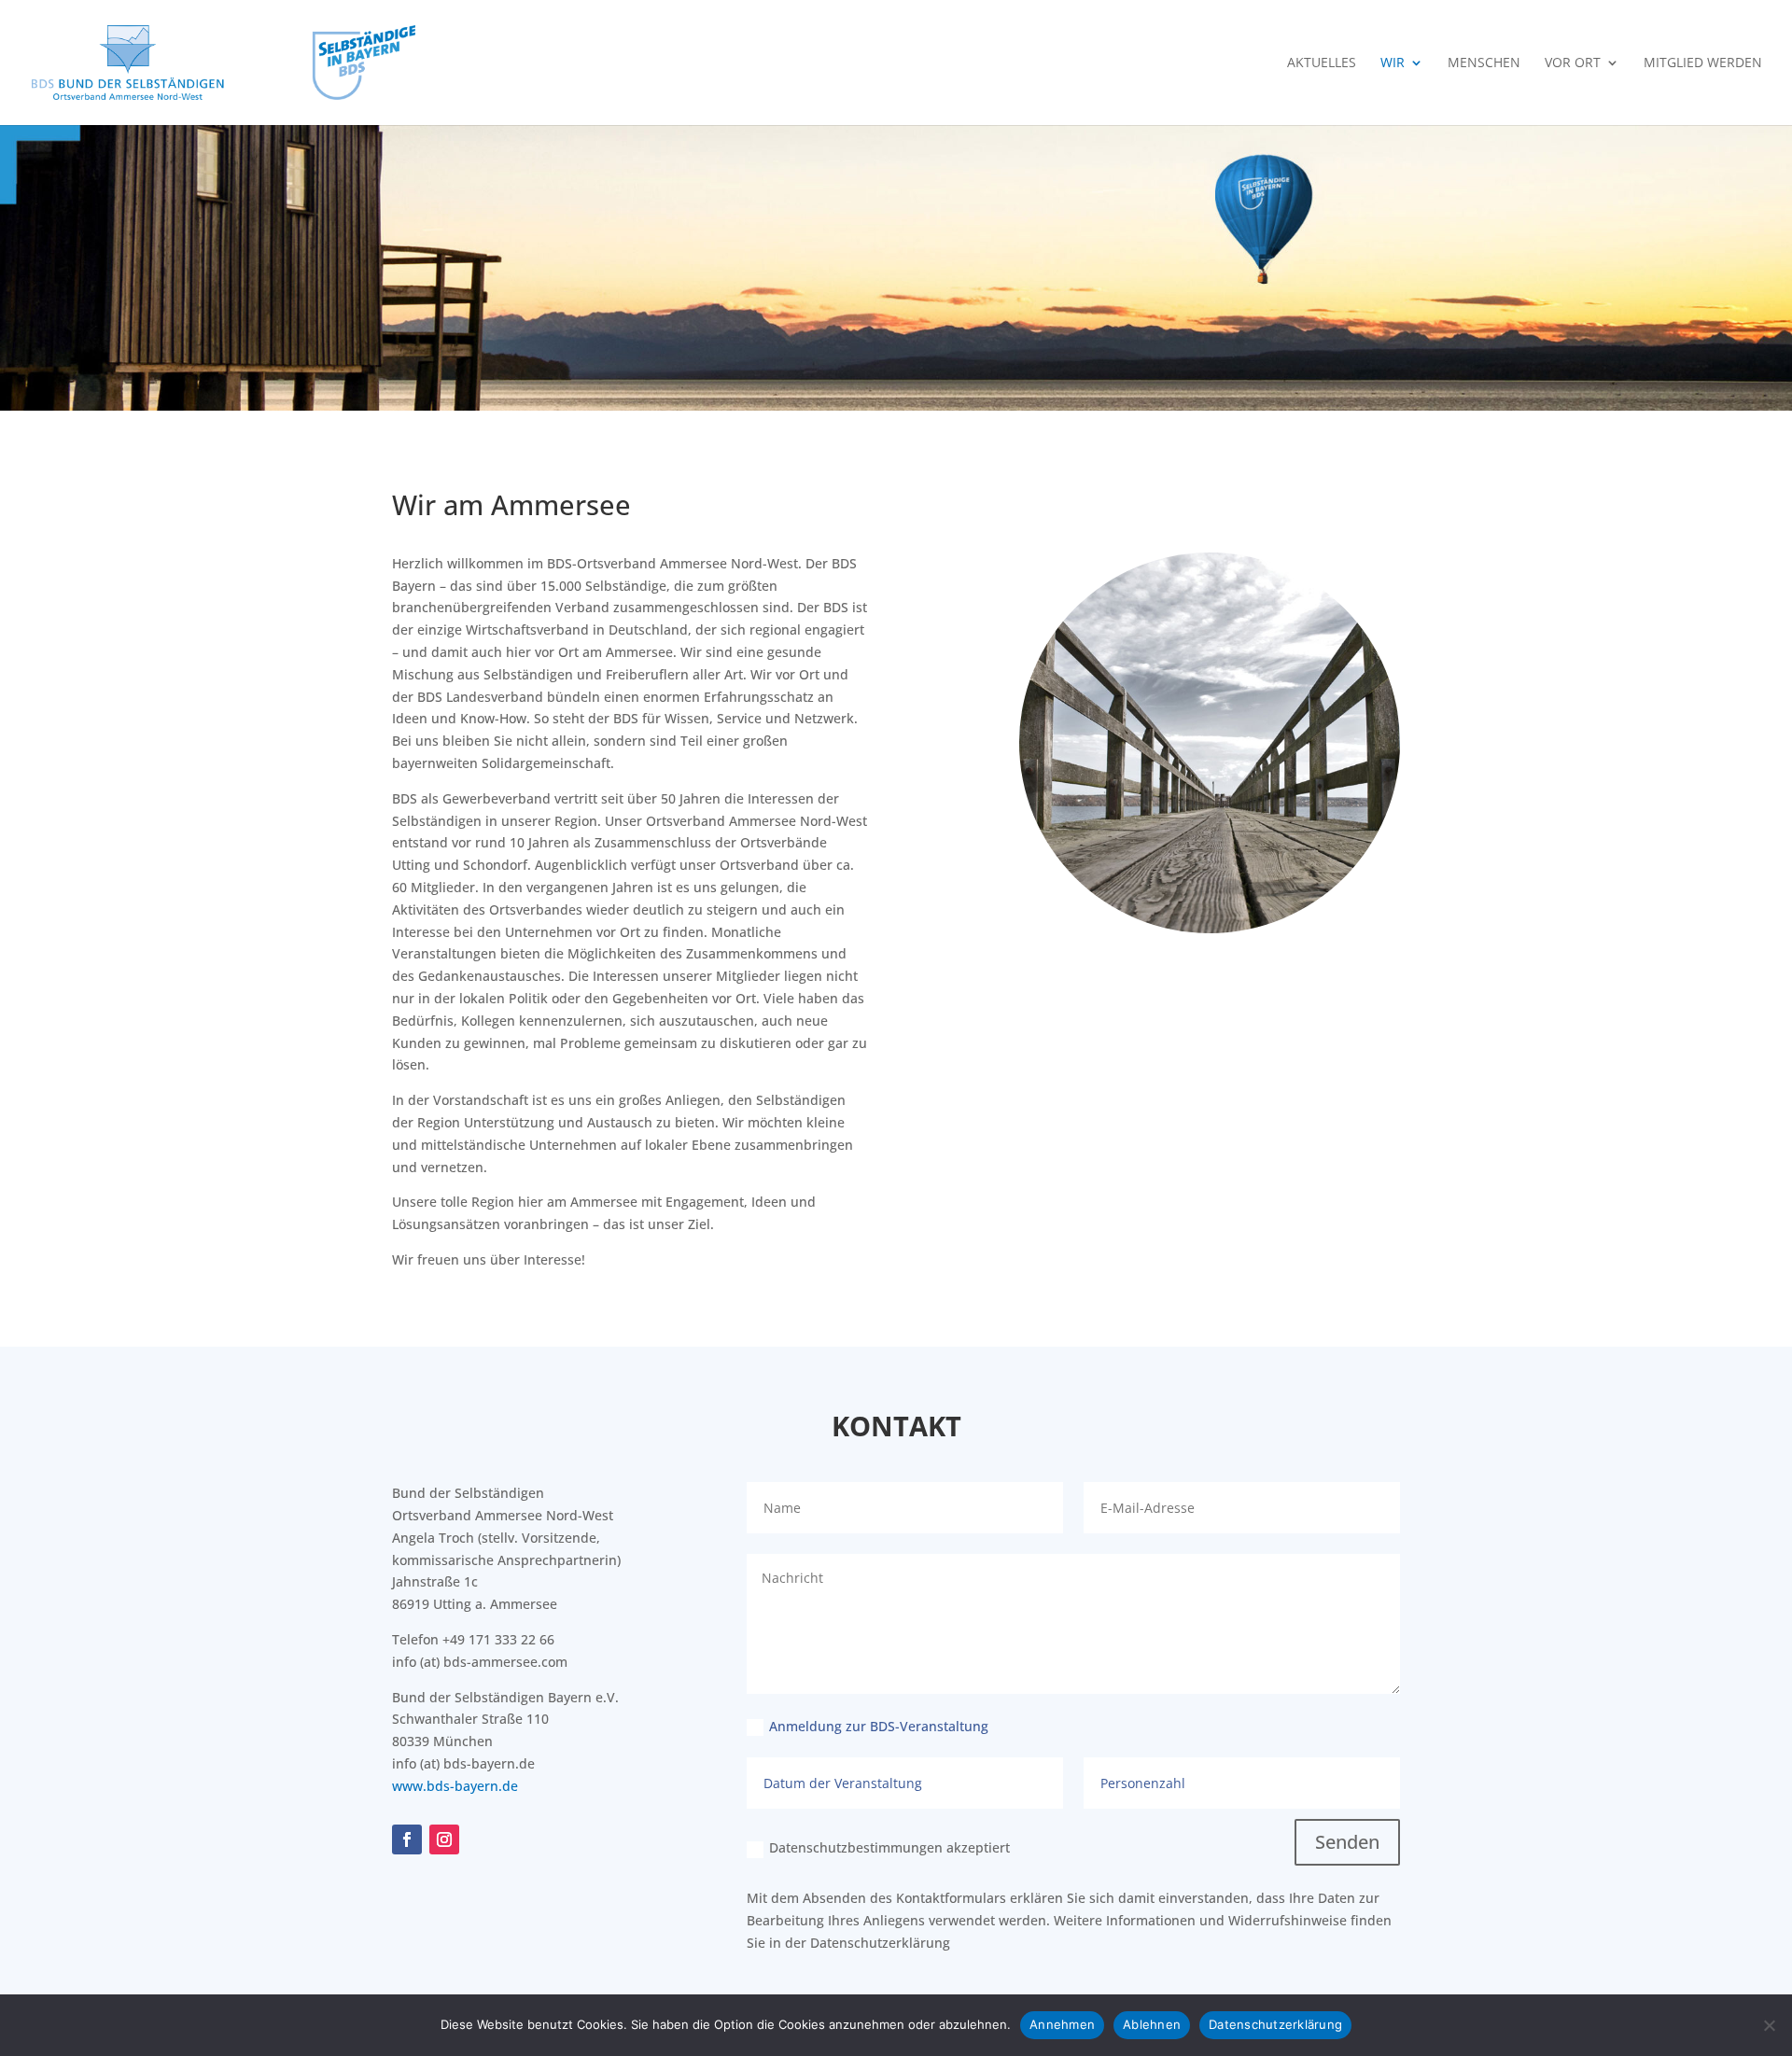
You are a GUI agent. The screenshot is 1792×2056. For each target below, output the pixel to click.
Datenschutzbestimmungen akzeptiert (889, 1847)
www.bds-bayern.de (455, 1786)
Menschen (1484, 63)
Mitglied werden (1703, 63)
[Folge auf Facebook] (407, 1839)
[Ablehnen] (1769, 2025)
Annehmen (1062, 2024)
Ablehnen (1152, 2024)
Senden (1347, 1842)
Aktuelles (1322, 63)
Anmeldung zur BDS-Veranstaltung (879, 1726)
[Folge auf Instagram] (444, 1839)
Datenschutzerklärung (880, 1943)
